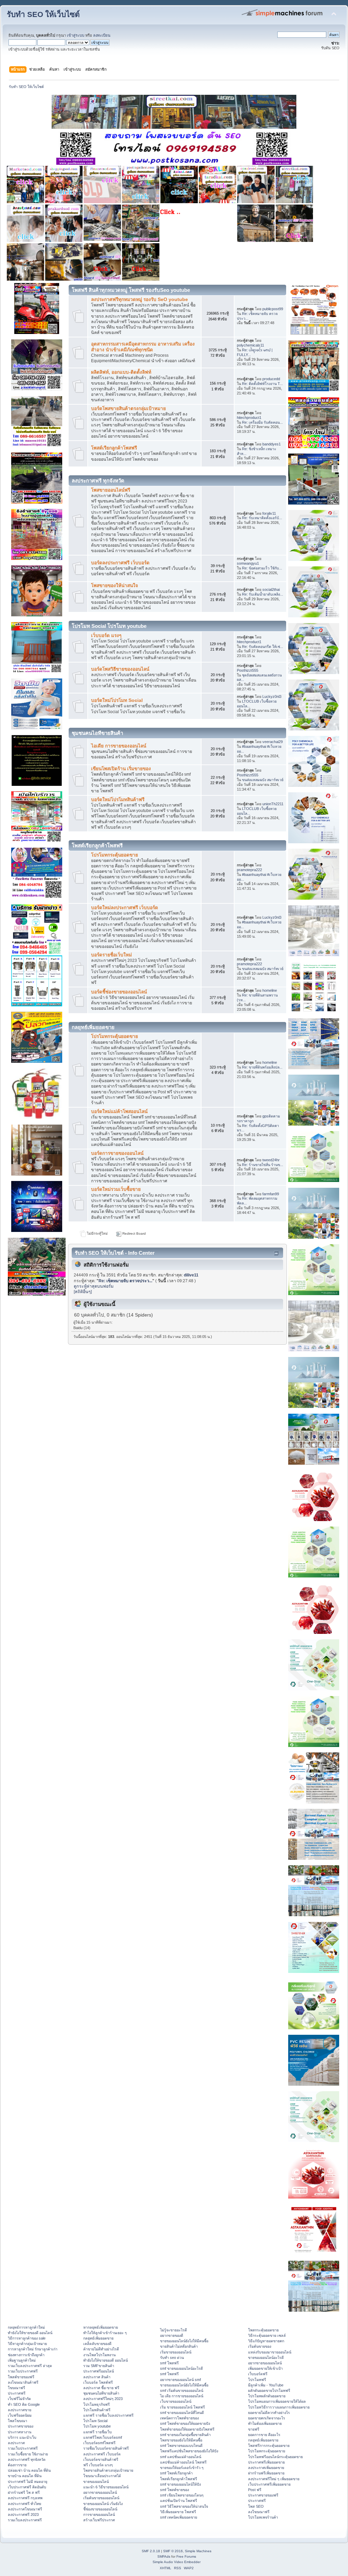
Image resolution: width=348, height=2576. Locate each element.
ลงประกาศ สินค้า (97, 2377)
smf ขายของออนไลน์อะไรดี (181, 2368)
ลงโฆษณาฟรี (259, 2512)
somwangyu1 (248, 563)
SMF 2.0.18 (151, 2551)
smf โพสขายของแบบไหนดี (181, 2446)
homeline (270, 990)
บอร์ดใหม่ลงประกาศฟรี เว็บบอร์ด (125, 908)
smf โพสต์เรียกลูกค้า (176, 2473)
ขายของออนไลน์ (96, 2482)
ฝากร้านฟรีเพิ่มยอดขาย (266, 2473)
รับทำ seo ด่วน (172, 2358)
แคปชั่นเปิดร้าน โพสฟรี (179, 2501)
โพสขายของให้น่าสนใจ (115, 586)
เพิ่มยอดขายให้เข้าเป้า (265, 2368)
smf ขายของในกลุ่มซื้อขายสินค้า (185, 2435)
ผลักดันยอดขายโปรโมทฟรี (269, 2390)
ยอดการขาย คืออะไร (264, 2435)
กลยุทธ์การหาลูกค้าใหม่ (26, 2327)
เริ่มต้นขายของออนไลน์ (101, 2498)
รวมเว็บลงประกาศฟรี (25, 2520)
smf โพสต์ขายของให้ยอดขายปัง (185, 2423)
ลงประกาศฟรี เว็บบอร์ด (102, 2454)
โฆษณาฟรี (16, 2388)
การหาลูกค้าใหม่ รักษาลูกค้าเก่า (33, 2349)
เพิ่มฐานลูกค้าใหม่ (22, 2360)
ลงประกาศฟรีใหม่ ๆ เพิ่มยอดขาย (274, 2479)
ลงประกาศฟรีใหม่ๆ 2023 (103, 2399)
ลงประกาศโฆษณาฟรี (25, 2509)
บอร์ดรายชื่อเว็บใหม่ (111, 955)
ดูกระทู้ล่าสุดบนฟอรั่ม (94, 1286)
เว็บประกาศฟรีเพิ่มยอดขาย (269, 2484)
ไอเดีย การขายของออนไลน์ (119, 746)
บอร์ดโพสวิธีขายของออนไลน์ (120, 669)
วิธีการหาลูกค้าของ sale (27, 2338)
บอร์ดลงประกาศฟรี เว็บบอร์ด (120, 563)
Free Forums (186, 2556)
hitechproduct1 (249, 418)
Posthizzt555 (248, 670)
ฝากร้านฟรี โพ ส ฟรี (24, 2492)
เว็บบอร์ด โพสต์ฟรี (98, 2382)
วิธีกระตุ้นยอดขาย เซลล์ (267, 2335)
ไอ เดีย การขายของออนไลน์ (182, 2396)
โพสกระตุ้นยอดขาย (263, 2330)
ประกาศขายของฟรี (263, 2495)
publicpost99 (273, 309)
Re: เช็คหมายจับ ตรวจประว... (125, 1281)
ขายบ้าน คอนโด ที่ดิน (25, 2476)
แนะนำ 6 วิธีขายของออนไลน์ (106, 2487)
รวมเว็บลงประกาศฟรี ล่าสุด (30, 2366)
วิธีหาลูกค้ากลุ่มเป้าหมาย (27, 2344)
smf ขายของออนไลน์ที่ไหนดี (182, 2413)
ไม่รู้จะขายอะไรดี (173, 2330)
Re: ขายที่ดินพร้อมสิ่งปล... (262, 1067)
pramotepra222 (249, 870)
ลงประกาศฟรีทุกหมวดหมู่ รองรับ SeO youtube (140, 299)
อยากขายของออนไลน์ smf (180, 2380)
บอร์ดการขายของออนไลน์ (117, 1153)
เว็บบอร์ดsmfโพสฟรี (99, 2443)
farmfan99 (271, 1194)
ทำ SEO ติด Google (24, 2404)
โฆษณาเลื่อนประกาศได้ (102, 2476)
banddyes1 (272, 444)
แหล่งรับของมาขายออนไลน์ (270, 2352)
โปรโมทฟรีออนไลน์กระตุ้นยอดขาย (275, 2457)
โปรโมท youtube (97, 2426)
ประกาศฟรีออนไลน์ (99, 2371)
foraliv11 (269, 513)
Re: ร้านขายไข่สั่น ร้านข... (263, 1165)
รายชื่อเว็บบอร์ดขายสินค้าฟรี (106, 2448)
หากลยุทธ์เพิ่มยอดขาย (101, 2327)
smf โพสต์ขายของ (175, 2490)
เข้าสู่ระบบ (76, 35)
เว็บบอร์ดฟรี (258, 2374)
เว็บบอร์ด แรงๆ (106, 636)
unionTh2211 (273, 804)
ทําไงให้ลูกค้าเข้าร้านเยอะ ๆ (105, 2333)
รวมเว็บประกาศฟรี (23, 2371)
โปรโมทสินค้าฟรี (97, 2410)
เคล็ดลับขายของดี (97, 2344)
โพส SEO (256, 2506)
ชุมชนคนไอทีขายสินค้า (101, 2393)
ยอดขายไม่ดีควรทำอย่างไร (269, 2413)
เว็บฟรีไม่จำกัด (19, 2399)
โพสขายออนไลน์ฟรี (111, 490)
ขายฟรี (254, 2429)
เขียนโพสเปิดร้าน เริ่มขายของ (121, 769)
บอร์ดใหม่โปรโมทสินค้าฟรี (118, 800)
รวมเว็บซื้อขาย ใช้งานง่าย (28, 2454)
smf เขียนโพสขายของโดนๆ (182, 2495)
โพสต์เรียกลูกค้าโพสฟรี (114, 448)
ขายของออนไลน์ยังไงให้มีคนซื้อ (184, 2341)
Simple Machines (198, 2551)
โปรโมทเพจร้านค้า (263, 2517)
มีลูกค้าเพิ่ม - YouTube (266, 2385)
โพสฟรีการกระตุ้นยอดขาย (269, 2446)
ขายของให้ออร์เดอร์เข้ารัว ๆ (182, 2468)
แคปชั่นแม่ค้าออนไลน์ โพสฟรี (183, 2462)
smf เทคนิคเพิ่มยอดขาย (179, 2517)
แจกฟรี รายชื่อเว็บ (98, 2432)
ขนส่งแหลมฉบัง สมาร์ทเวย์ (263, 780)
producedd (271, 379)
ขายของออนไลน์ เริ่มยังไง (103, 2504)
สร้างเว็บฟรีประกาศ (99, 2520)
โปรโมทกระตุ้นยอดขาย (115, 855)
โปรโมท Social (95, 2421)
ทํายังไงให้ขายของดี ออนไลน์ (30, 2333)
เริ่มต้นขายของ (260, 2346)
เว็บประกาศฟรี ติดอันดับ (27, 2487)
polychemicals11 (250, 345)
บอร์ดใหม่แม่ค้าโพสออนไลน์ (119, 1111)
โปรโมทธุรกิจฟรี (97, 2404)
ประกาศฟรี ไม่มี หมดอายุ (28, 2482)
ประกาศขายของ (21, 2426)
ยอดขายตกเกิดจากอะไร (267, 2418)
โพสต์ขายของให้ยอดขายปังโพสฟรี (187, 2429)
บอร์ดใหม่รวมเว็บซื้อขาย (116, 1189)
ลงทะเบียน (102, 35)
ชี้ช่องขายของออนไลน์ (100, 2509)
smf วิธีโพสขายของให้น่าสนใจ (184, 2506)
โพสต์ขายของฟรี (21, 2377)
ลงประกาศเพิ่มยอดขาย (266, 2468)
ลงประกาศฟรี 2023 (23, 2515)
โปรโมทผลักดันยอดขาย (267, 2396)
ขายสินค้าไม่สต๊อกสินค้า (179, 2346)
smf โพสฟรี (169, 2363)
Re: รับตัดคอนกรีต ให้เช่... (263, 647)
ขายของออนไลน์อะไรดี (266, 2358)
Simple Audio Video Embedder (177, 2562)
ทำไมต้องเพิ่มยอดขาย (265, 2423)
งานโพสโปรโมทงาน (99, 2355)
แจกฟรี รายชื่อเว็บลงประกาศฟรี (108, 2415)
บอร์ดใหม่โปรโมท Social (117, 700)
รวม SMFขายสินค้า (99, 2366)
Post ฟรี (255, 2490)
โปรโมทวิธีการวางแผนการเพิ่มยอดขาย (279, 2407)
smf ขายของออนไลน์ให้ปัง (180, 2484)
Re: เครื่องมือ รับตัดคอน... (262, 422)
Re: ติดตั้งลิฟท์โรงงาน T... (262, 384)
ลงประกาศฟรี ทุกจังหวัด (27, 2459)
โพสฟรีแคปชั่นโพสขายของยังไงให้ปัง (189, 2451)
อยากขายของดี (172, 2335)
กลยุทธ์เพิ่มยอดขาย (98, 2338)
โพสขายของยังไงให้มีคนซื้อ (181, 2440)
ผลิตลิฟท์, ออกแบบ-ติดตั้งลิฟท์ (121, 372)
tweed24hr (271, 1160)
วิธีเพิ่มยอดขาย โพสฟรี (178, 2512)
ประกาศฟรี (17, 2393)
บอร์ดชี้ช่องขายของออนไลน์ (119, 992)
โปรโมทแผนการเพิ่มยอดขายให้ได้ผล (277, 2401)
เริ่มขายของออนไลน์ (176, 2352)
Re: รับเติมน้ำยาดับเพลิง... (263, 594)
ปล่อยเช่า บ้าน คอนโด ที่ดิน (29, 2470)
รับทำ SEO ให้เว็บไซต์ (43, 14)
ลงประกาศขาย (20, 2410)
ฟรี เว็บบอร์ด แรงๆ (98, 2465)
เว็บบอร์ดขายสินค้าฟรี (101, 2459)
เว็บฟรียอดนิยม (20, 2415)
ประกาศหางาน (20, 2432)
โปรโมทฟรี (257, 2380)
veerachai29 (273, 742)
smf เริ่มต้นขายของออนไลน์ (182, 2390)
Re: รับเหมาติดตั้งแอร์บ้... (262, 518)
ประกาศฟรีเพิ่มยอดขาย (266, 2462)
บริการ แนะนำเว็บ (22, 2437)
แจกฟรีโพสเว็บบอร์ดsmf (103, 2437)
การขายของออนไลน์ (99, 2515)
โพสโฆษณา (18, 2421)
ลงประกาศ (16, 2443)
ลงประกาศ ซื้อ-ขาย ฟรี (101, 2388)
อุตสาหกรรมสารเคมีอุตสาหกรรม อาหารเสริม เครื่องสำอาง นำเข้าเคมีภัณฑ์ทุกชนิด (143, 347)
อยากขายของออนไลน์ (100, 2492)
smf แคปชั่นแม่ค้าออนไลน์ (181, 2457)
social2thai (271, 589)
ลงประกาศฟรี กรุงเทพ (25, 2498)
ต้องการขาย (17, 2465)
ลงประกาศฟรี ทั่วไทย (24, 2504)
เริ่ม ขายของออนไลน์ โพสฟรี (182, 2407)
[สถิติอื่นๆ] (83, 1292)
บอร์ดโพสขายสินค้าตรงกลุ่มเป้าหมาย (128, 409)
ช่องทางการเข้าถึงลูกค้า (26, 2355)
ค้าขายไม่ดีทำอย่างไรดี (101, 2349)
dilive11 (191, 1275)
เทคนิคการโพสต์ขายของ (179, 2418)
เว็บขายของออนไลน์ (176, 2401)
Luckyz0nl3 (272, 696)
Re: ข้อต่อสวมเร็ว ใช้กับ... (262, 568)
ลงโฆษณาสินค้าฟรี (23, 2382)
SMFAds (164, 2556)
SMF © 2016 (173, 2551)
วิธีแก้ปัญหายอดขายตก (266, 2341)
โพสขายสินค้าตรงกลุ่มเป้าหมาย (108, 2470)
